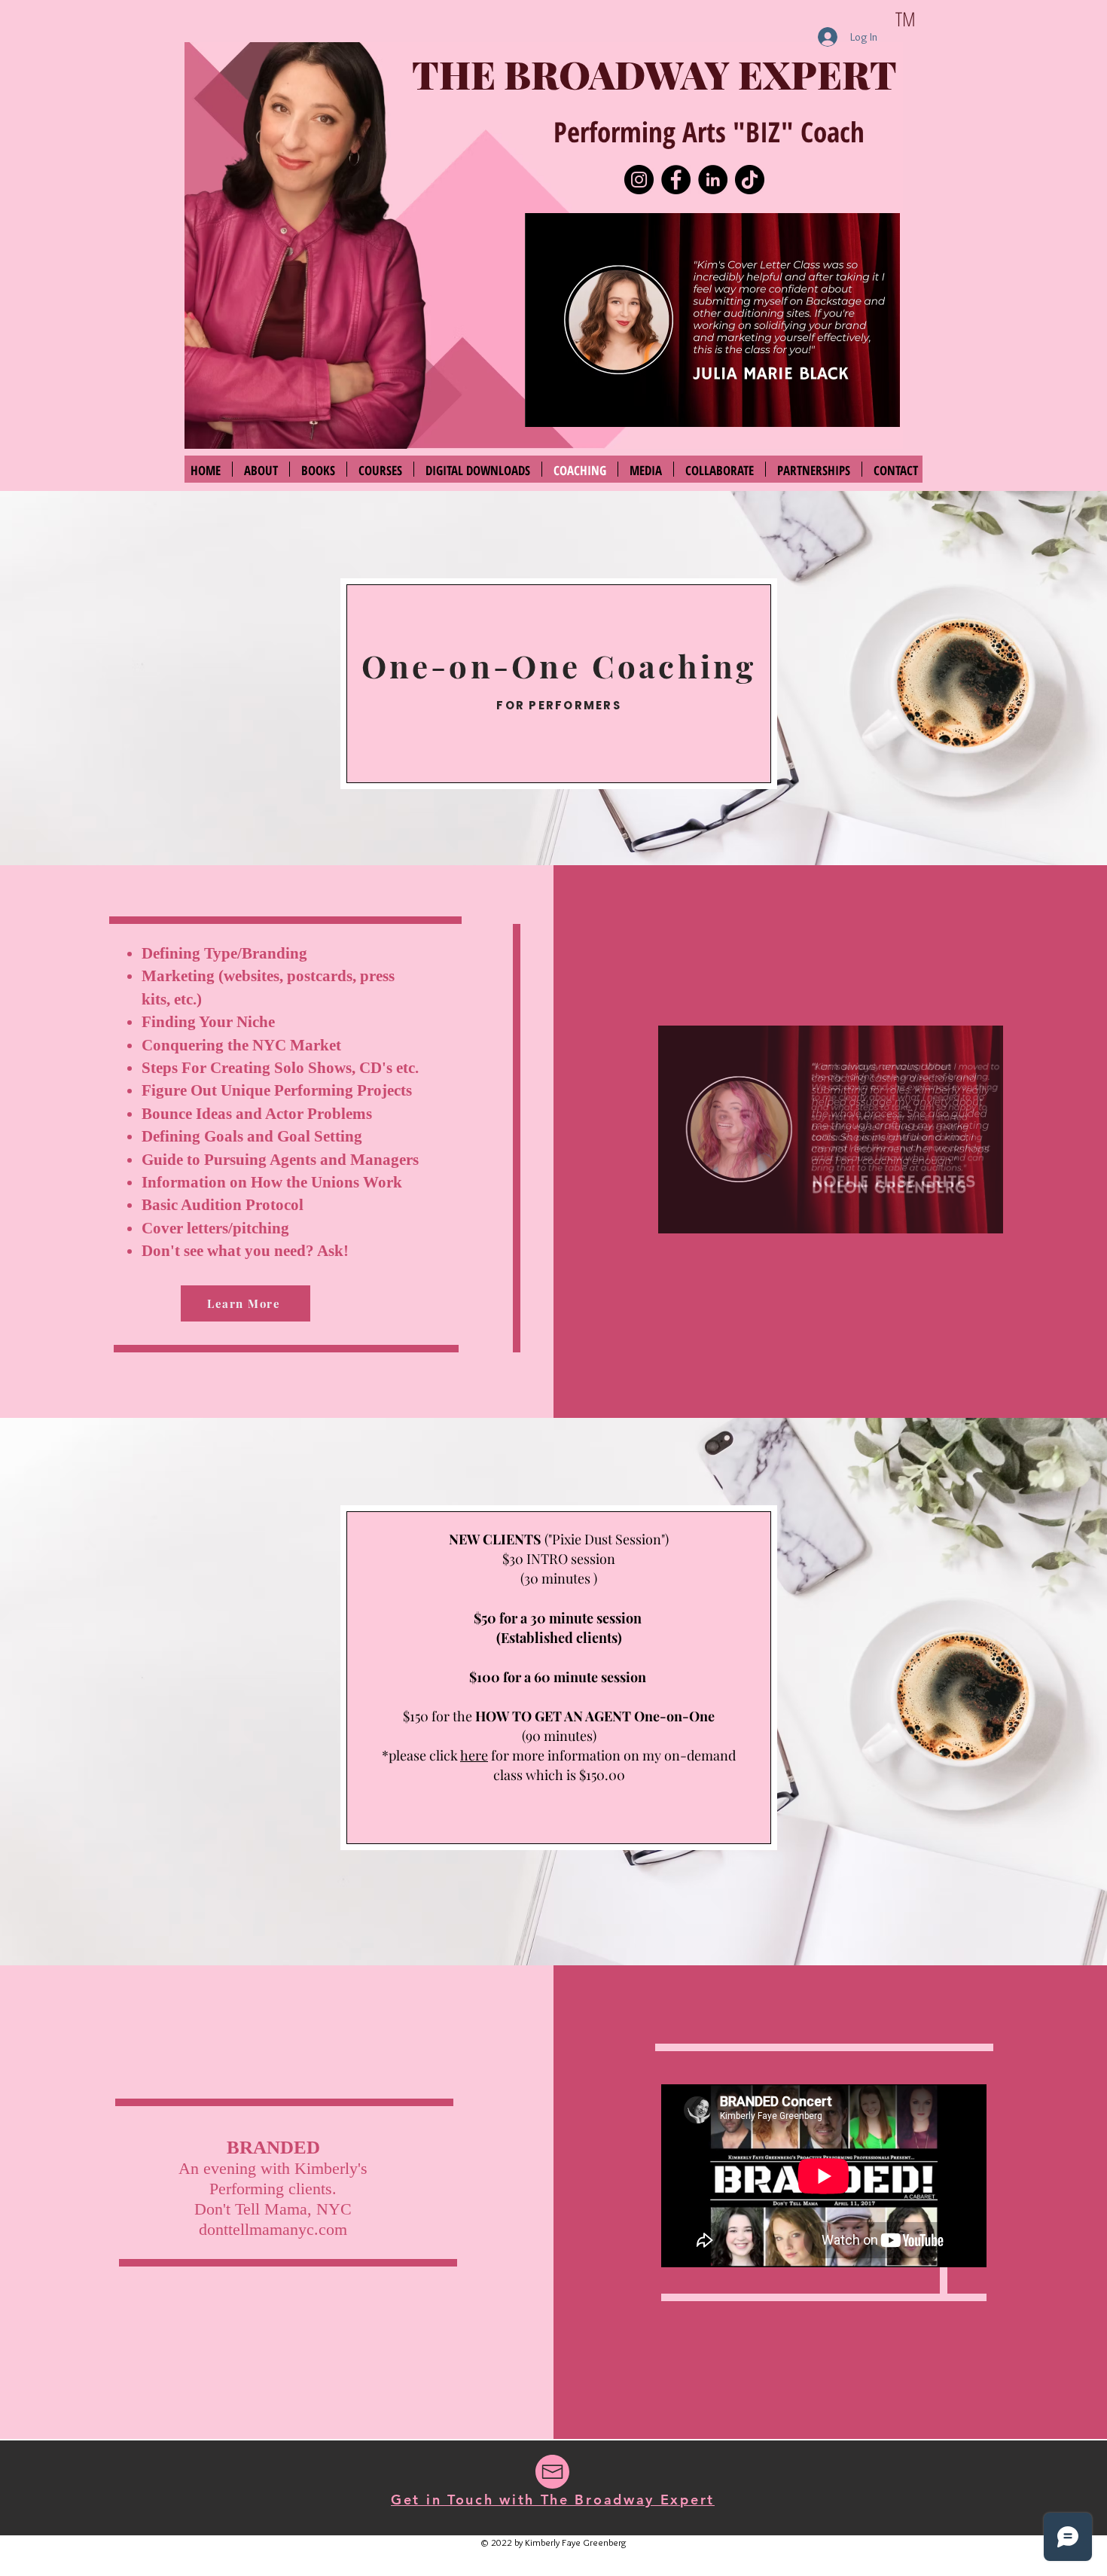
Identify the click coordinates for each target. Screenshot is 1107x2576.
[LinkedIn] (713, 180)
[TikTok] (750, 180)
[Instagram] (639, 180)
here (474, 1755)
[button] (712, 320)
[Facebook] (676, 180)
